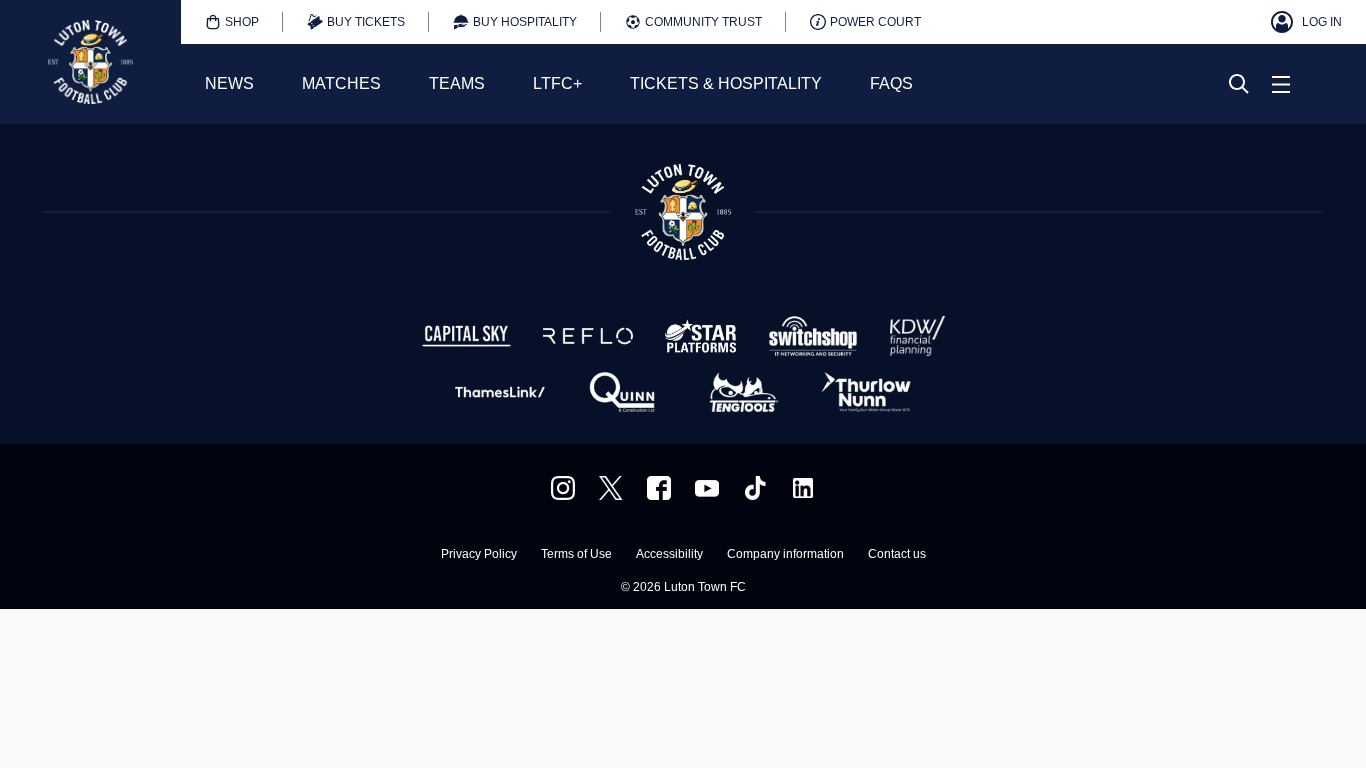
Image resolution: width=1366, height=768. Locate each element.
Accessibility (669, 554)
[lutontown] (563, 488)
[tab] (232, 22)
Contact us (897, 554)
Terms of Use (576, 554)
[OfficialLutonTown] (707, 488)
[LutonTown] (611, 488)
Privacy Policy (479, 554)
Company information (785, 554)
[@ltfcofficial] (755, 488)
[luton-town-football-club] (803, 488)
